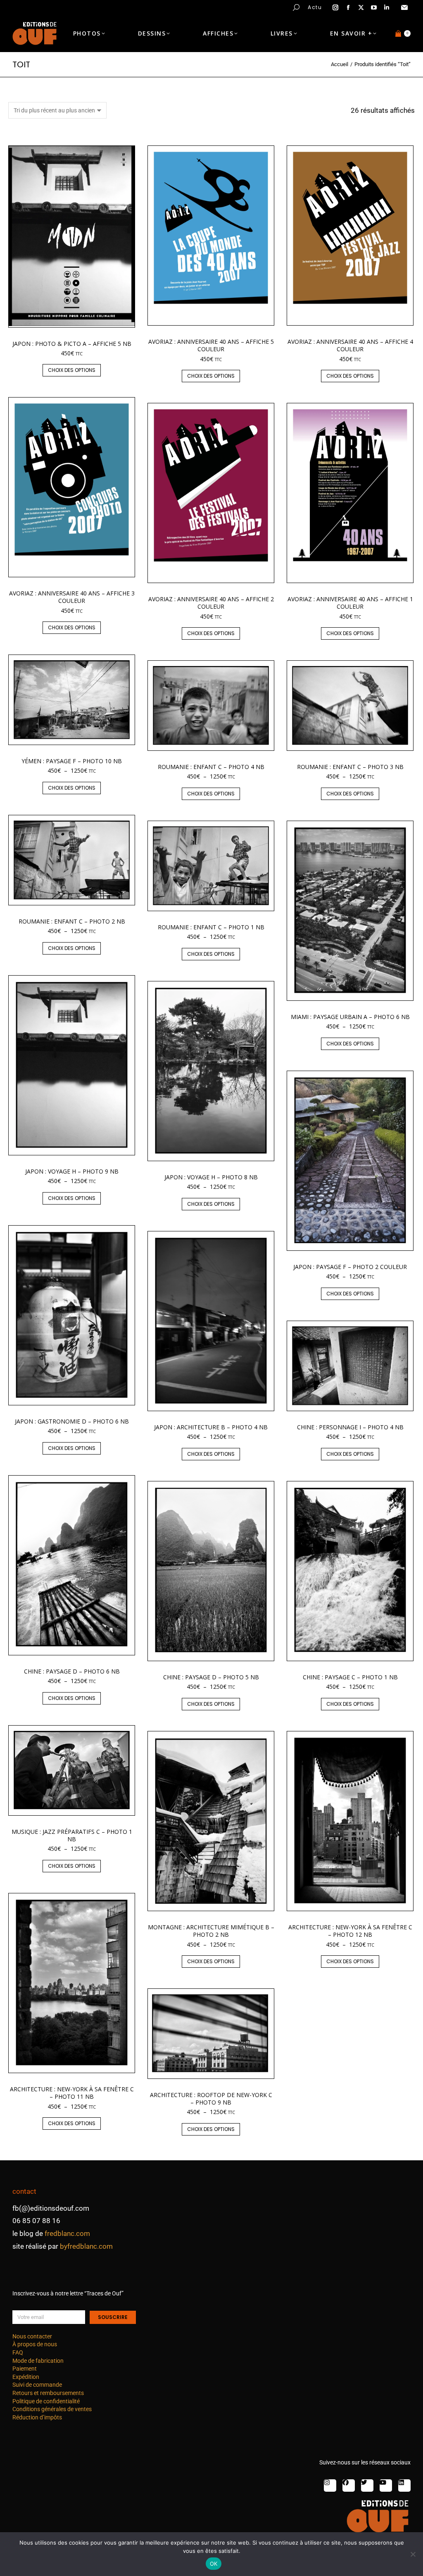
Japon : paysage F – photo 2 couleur (350, 1267)
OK (214, 2564)
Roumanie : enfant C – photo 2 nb (72, 921)
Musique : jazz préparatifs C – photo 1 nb (72, 1835)
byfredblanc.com (86, 2246)
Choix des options (72, 370)
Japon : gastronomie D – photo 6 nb (72, 1421)
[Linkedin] (404, 2486)
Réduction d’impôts (37, 2417)
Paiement (25, 2369)
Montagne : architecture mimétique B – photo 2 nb (211, 1931)
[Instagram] (330, 2486)
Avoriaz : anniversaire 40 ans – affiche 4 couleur (350, 345)
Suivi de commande (37, 2385)
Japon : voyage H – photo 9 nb (72, 1171)
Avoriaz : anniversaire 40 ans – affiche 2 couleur (211, 603)
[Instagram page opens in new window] (335, 7)
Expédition (26, 2377)
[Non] (413, 2554)
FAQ (18, 2352)
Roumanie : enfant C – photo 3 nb (350, 767)
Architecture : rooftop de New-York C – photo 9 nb (211, 2099)
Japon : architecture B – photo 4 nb (211, 1427)
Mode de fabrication (38, 2361)
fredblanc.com (67, 2233)
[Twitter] (367, 2486)
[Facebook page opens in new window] (348, 7)
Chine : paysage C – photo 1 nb (350, 1677)
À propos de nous (35, 2344)
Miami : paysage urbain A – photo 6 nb (350, 1017)
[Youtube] (386, 2486)
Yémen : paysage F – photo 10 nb (72, 761)
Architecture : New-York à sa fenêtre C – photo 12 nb (350, 1931)
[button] (122, 7)
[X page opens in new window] (361, 7)
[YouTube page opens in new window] (374, 7)
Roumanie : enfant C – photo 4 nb (211, 767)
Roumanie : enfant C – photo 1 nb (211, 927)
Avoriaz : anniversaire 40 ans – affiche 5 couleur (211, 345)
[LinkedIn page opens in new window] (387, 7)
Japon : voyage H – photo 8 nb (211, 1177)
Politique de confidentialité (46, 2401)
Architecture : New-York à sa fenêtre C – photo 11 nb (72, 2093)
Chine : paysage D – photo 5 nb (211, 1677)
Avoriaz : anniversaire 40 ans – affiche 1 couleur (350, 603)
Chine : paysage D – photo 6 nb (72, 1671)
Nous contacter (32, 2336)
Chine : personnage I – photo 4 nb (350, 1427)
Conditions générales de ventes (52, 2409)
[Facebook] (349, 2486)
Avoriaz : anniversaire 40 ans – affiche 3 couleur (72, 597)
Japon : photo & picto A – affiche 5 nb (72, 344)
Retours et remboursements (48, 2393)
